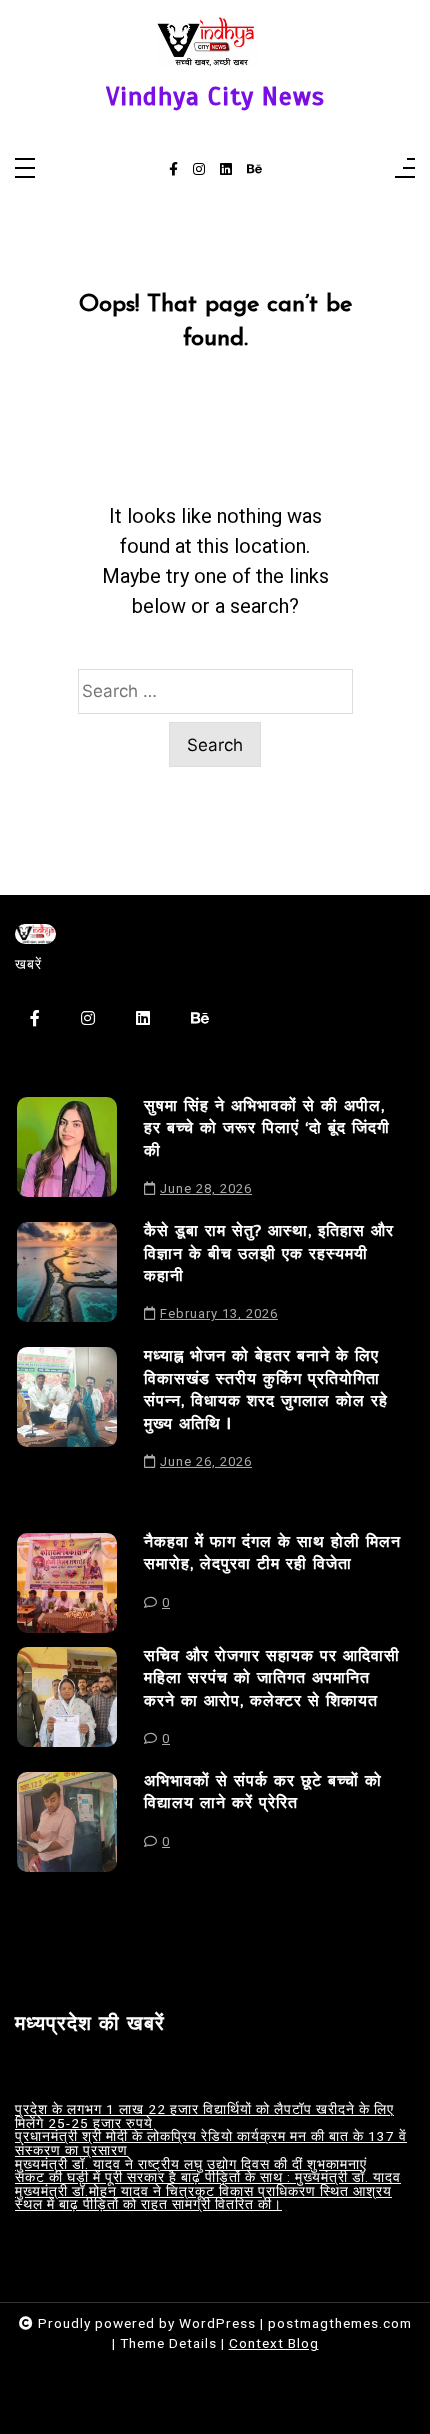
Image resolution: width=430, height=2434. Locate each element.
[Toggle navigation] (25, 169)
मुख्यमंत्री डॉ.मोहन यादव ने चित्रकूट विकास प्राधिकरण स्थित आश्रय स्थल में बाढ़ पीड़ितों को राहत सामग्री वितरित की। (203, 2198)
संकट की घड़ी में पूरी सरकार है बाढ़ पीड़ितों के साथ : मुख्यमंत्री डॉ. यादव (208, 2178)
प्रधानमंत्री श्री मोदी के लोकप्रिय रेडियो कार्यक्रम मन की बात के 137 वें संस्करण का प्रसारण (211, 2143)
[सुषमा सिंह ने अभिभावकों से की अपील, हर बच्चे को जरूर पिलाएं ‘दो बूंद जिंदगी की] (67, 1152)
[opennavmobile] (405, 169)
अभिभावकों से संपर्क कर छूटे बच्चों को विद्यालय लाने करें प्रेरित (263, 1792)
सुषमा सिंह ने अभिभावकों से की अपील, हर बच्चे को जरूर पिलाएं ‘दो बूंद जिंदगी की (267, 1128)
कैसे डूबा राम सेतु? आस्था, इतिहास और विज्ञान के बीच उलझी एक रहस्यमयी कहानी (269, 1253)
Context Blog (274, 2343)
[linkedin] (226, 170)
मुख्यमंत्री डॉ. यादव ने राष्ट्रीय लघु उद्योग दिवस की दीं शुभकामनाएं (191, 2165)
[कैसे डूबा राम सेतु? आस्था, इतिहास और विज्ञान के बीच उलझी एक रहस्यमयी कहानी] (67, 1277)
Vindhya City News (215, 96)
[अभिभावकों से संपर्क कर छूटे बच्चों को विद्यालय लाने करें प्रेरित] (67, 1822)
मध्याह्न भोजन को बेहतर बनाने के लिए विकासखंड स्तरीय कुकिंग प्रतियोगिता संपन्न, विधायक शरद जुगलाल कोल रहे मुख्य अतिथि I (266, 1389)
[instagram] (199, 170)
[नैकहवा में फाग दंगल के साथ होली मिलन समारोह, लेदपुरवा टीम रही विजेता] (67, 1583)
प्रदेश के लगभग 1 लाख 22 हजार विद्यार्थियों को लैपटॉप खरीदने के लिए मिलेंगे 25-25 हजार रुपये (204, 2116)
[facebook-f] (173, 170)
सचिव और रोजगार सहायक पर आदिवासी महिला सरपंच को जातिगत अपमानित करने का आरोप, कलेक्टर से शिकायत (272, 1678)
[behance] (254, 170)
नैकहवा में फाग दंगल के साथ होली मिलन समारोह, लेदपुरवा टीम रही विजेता (272, 1553)
